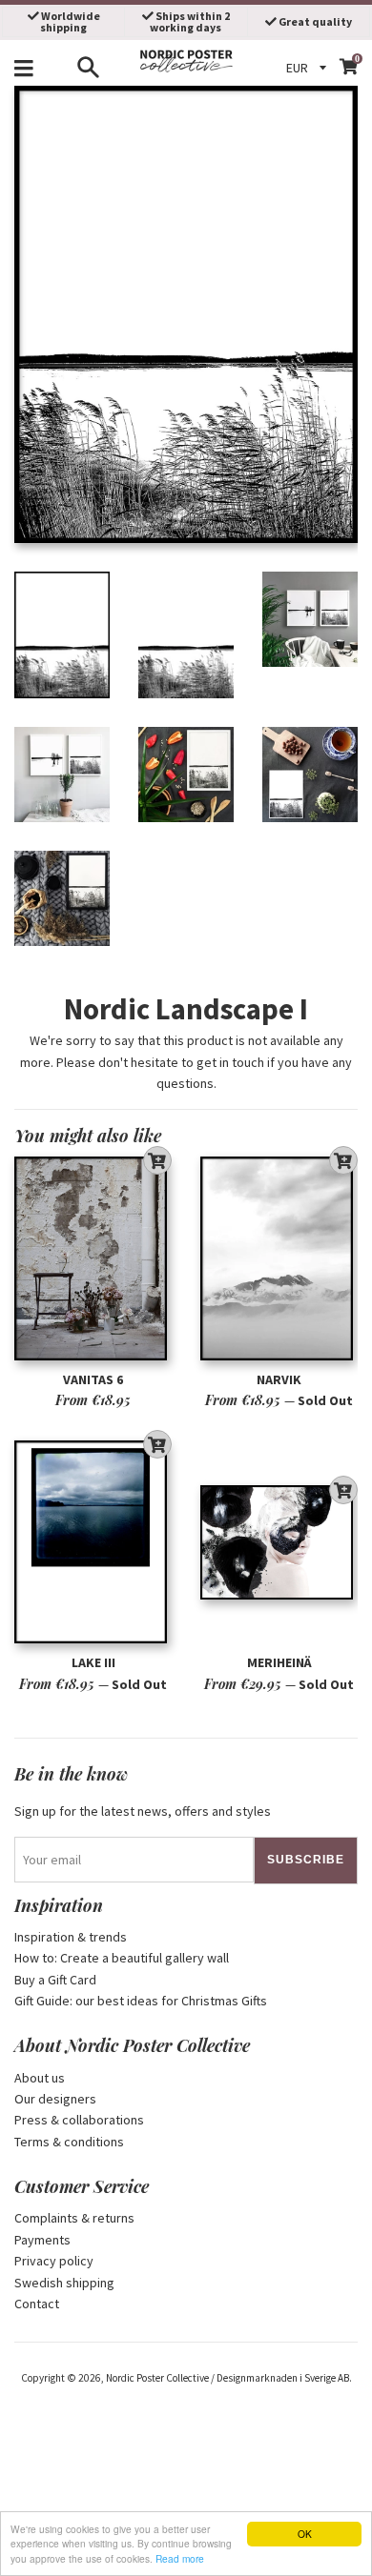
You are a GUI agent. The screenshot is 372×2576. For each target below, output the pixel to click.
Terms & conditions (69, 2142)
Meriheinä (279, 1662)
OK (305, 2534)
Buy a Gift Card (55, 1980)
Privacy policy (54, 2261)
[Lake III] (93, 1542)
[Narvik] (279, 1259)
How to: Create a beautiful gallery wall (122, 1958)
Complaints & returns (74, 2218)
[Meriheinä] (279, 1542)
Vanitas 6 (93, 1379)
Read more (180, 2558)
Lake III (93, 1662)
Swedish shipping (64, 2283)
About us (40, 2078)
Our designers (55, 2099)
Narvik (279, 1379)
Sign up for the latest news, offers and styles (143, 1811)
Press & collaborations (79, 2120)
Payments (42, 2240)
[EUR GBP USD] (309, 68)
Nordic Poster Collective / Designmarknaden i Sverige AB (227, 2378)
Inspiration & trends (71, 1937)
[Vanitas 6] (93, 1259)
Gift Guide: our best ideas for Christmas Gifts (141, 2001)
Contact (37, 2304)
